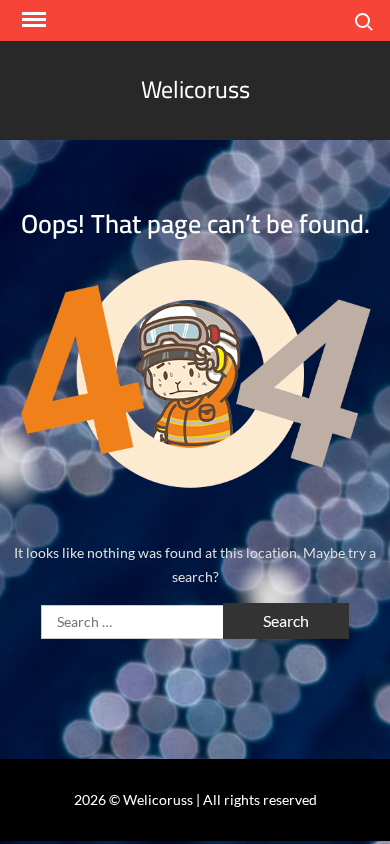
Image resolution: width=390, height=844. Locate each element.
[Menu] (32, 20)
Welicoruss (195, 89)
